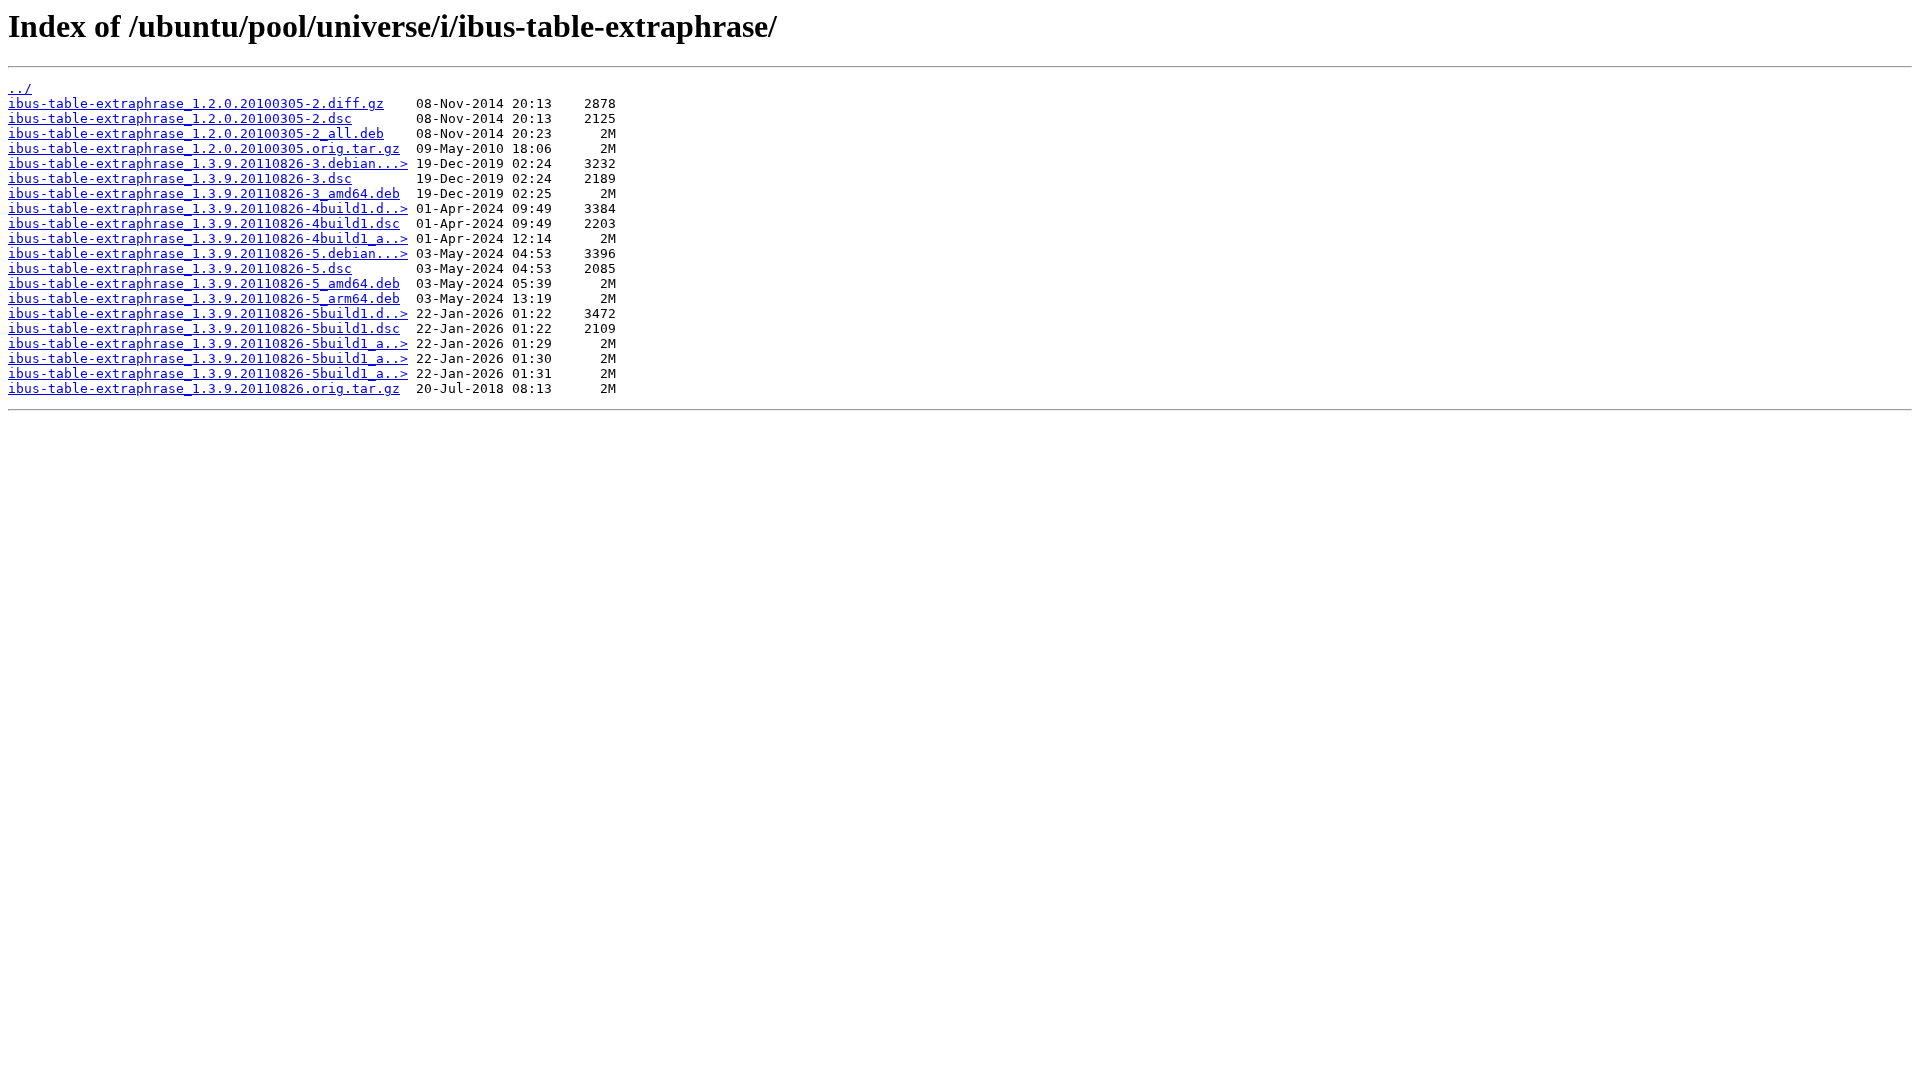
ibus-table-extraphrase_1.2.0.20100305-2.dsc (180, 118)
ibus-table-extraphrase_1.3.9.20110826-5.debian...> (208, 253)
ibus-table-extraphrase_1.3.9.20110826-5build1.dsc (204, 328)
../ (20, 88)
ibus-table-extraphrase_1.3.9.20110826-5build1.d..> (208, 313)
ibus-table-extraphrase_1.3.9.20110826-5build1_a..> (208, 343)
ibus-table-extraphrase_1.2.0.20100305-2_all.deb (196, 133)
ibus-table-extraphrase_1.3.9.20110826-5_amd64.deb (204, 283)
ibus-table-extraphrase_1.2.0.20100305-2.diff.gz (196, 103)
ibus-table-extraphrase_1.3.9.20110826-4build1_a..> (208, 238)
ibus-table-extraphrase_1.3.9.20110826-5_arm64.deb (204, 298)
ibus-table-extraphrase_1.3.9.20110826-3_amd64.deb (204, 193)
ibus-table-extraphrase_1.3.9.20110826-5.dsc (180, 268)
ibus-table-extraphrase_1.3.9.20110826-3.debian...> (208, 163)
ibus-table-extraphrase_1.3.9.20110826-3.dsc (180, 178)
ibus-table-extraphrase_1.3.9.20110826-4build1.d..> (208, 208)
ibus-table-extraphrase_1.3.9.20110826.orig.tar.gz (204, 388)
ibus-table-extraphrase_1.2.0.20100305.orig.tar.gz (204, 148)
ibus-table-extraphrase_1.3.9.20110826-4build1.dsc (204, 223)
